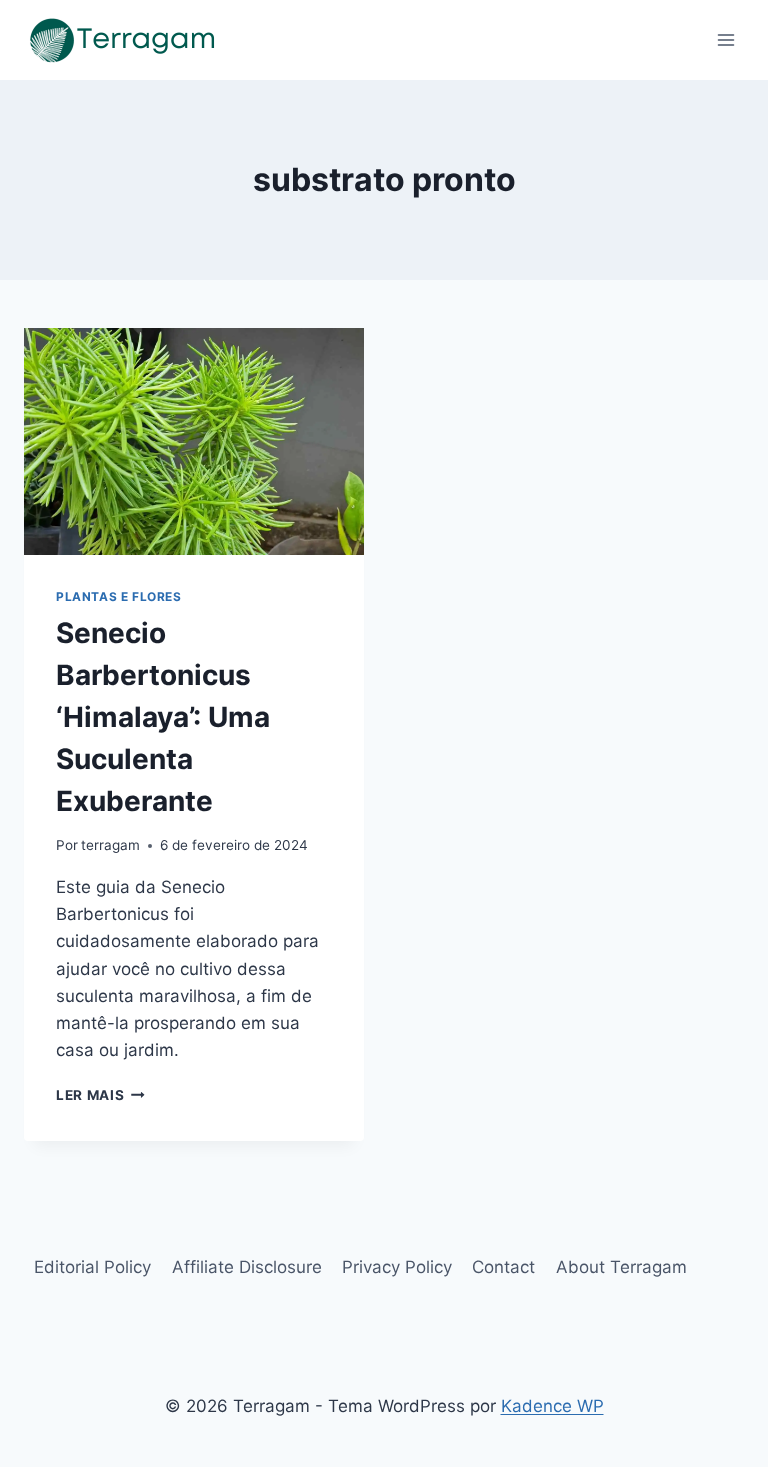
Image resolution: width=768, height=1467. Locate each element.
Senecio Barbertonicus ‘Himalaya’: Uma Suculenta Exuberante (163, 717)
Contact (503, 1267)
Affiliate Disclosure (247, 1267)
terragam (110, 845)
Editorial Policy (92, 1267)
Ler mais (100, 1095)
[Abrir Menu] (725, 39)
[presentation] (194, 441)
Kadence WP (552, 1406)
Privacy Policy (397, 1267)
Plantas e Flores (119, 596)
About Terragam (621, 1267)
